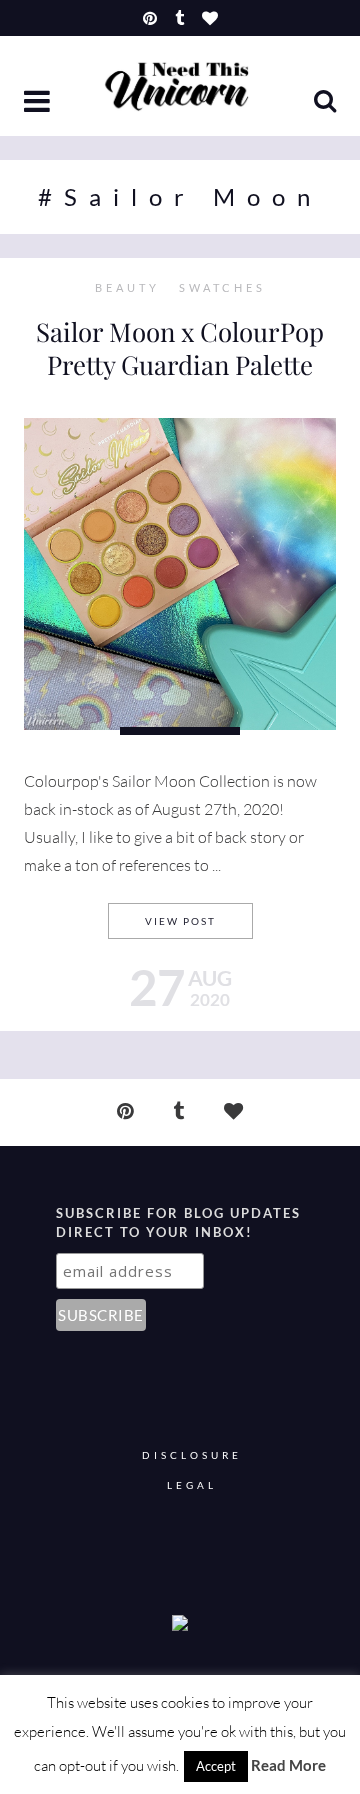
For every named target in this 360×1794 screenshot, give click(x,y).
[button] (39, 103)
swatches (222, 288)
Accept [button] (216, 1766)
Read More (288, 1765)
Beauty (127, 288)
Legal (192, 1485)
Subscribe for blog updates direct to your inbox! (178, 1223)
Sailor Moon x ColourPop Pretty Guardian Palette (180, 348)
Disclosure (192, 1455)
